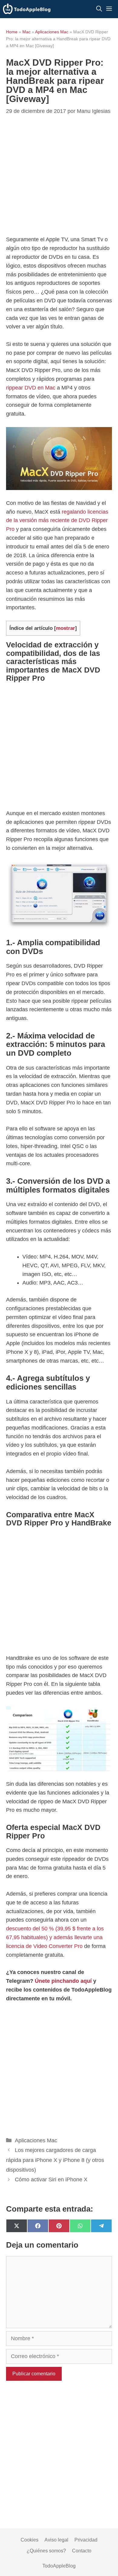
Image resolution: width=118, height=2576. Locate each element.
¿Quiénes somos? (46, 2551)
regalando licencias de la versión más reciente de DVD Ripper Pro (57, 521)
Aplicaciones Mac (52, 32)
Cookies (29, 2540)
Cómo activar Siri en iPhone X (51, 2180)
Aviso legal (56, 2540)
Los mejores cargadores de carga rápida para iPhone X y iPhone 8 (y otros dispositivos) (55, 2160)
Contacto (82, 2551)
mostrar (66, 628)
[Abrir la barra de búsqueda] (99, 9)
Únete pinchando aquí (63, 1981)
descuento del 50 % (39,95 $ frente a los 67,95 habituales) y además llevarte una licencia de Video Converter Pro (55, 1937)
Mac (26, 32)
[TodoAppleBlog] (27, 9)
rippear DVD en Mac (31, 388)
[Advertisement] (59, 748)
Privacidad (86, 2540)
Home (12, 32)
